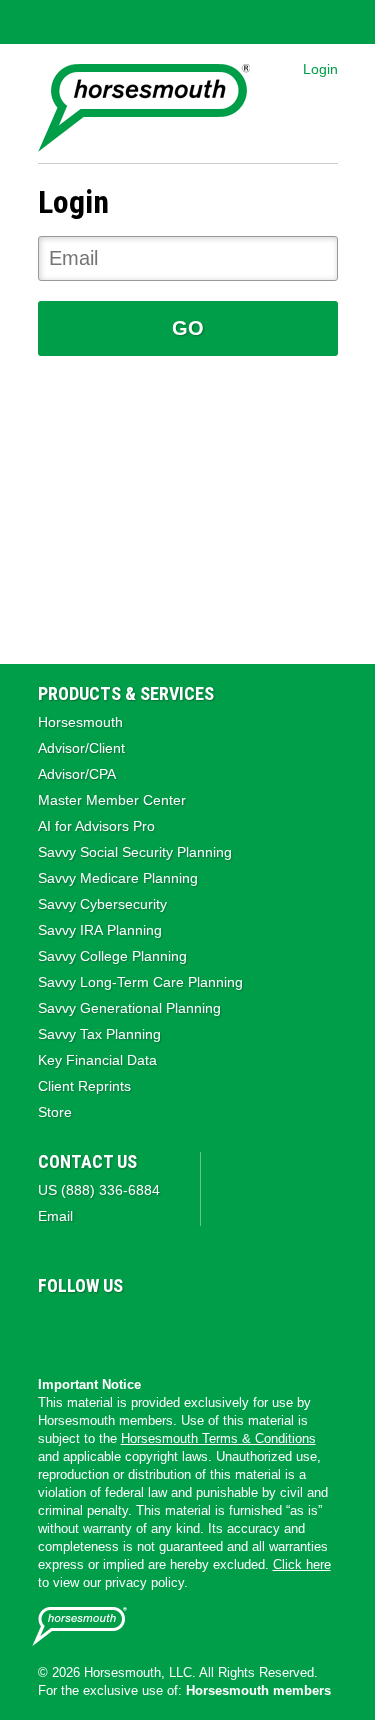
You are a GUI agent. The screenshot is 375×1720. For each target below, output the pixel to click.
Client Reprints (84, 1086)
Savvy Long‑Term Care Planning (140, 982)
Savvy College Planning (112, 956)
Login (320, 69)
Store (55, 1112)
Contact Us (87, 1161)
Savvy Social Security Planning (135, 852)
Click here (302, 1564)
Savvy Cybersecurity (102, 904)
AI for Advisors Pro (96, 826)
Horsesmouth (80, 722)
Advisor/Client (81, 748)
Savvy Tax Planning (99, 1034)
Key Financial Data (97, 1060)
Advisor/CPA (77, 774)
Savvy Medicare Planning (118, 878)
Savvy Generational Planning (129, 1008)
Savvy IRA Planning (100, 930)
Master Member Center (112, 800)
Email (55, 1216)
